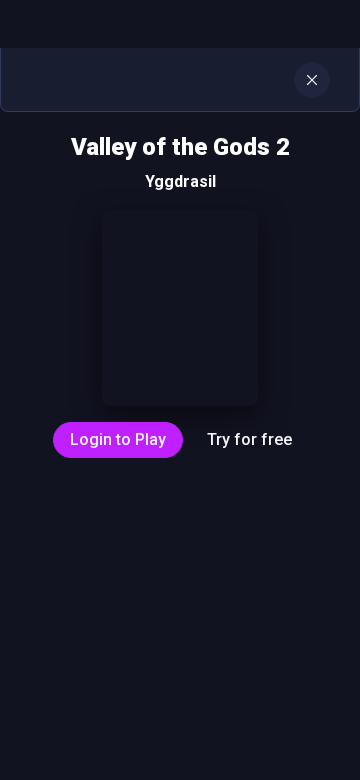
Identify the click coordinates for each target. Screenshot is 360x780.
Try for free (249, 439)
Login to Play (118, 439)
